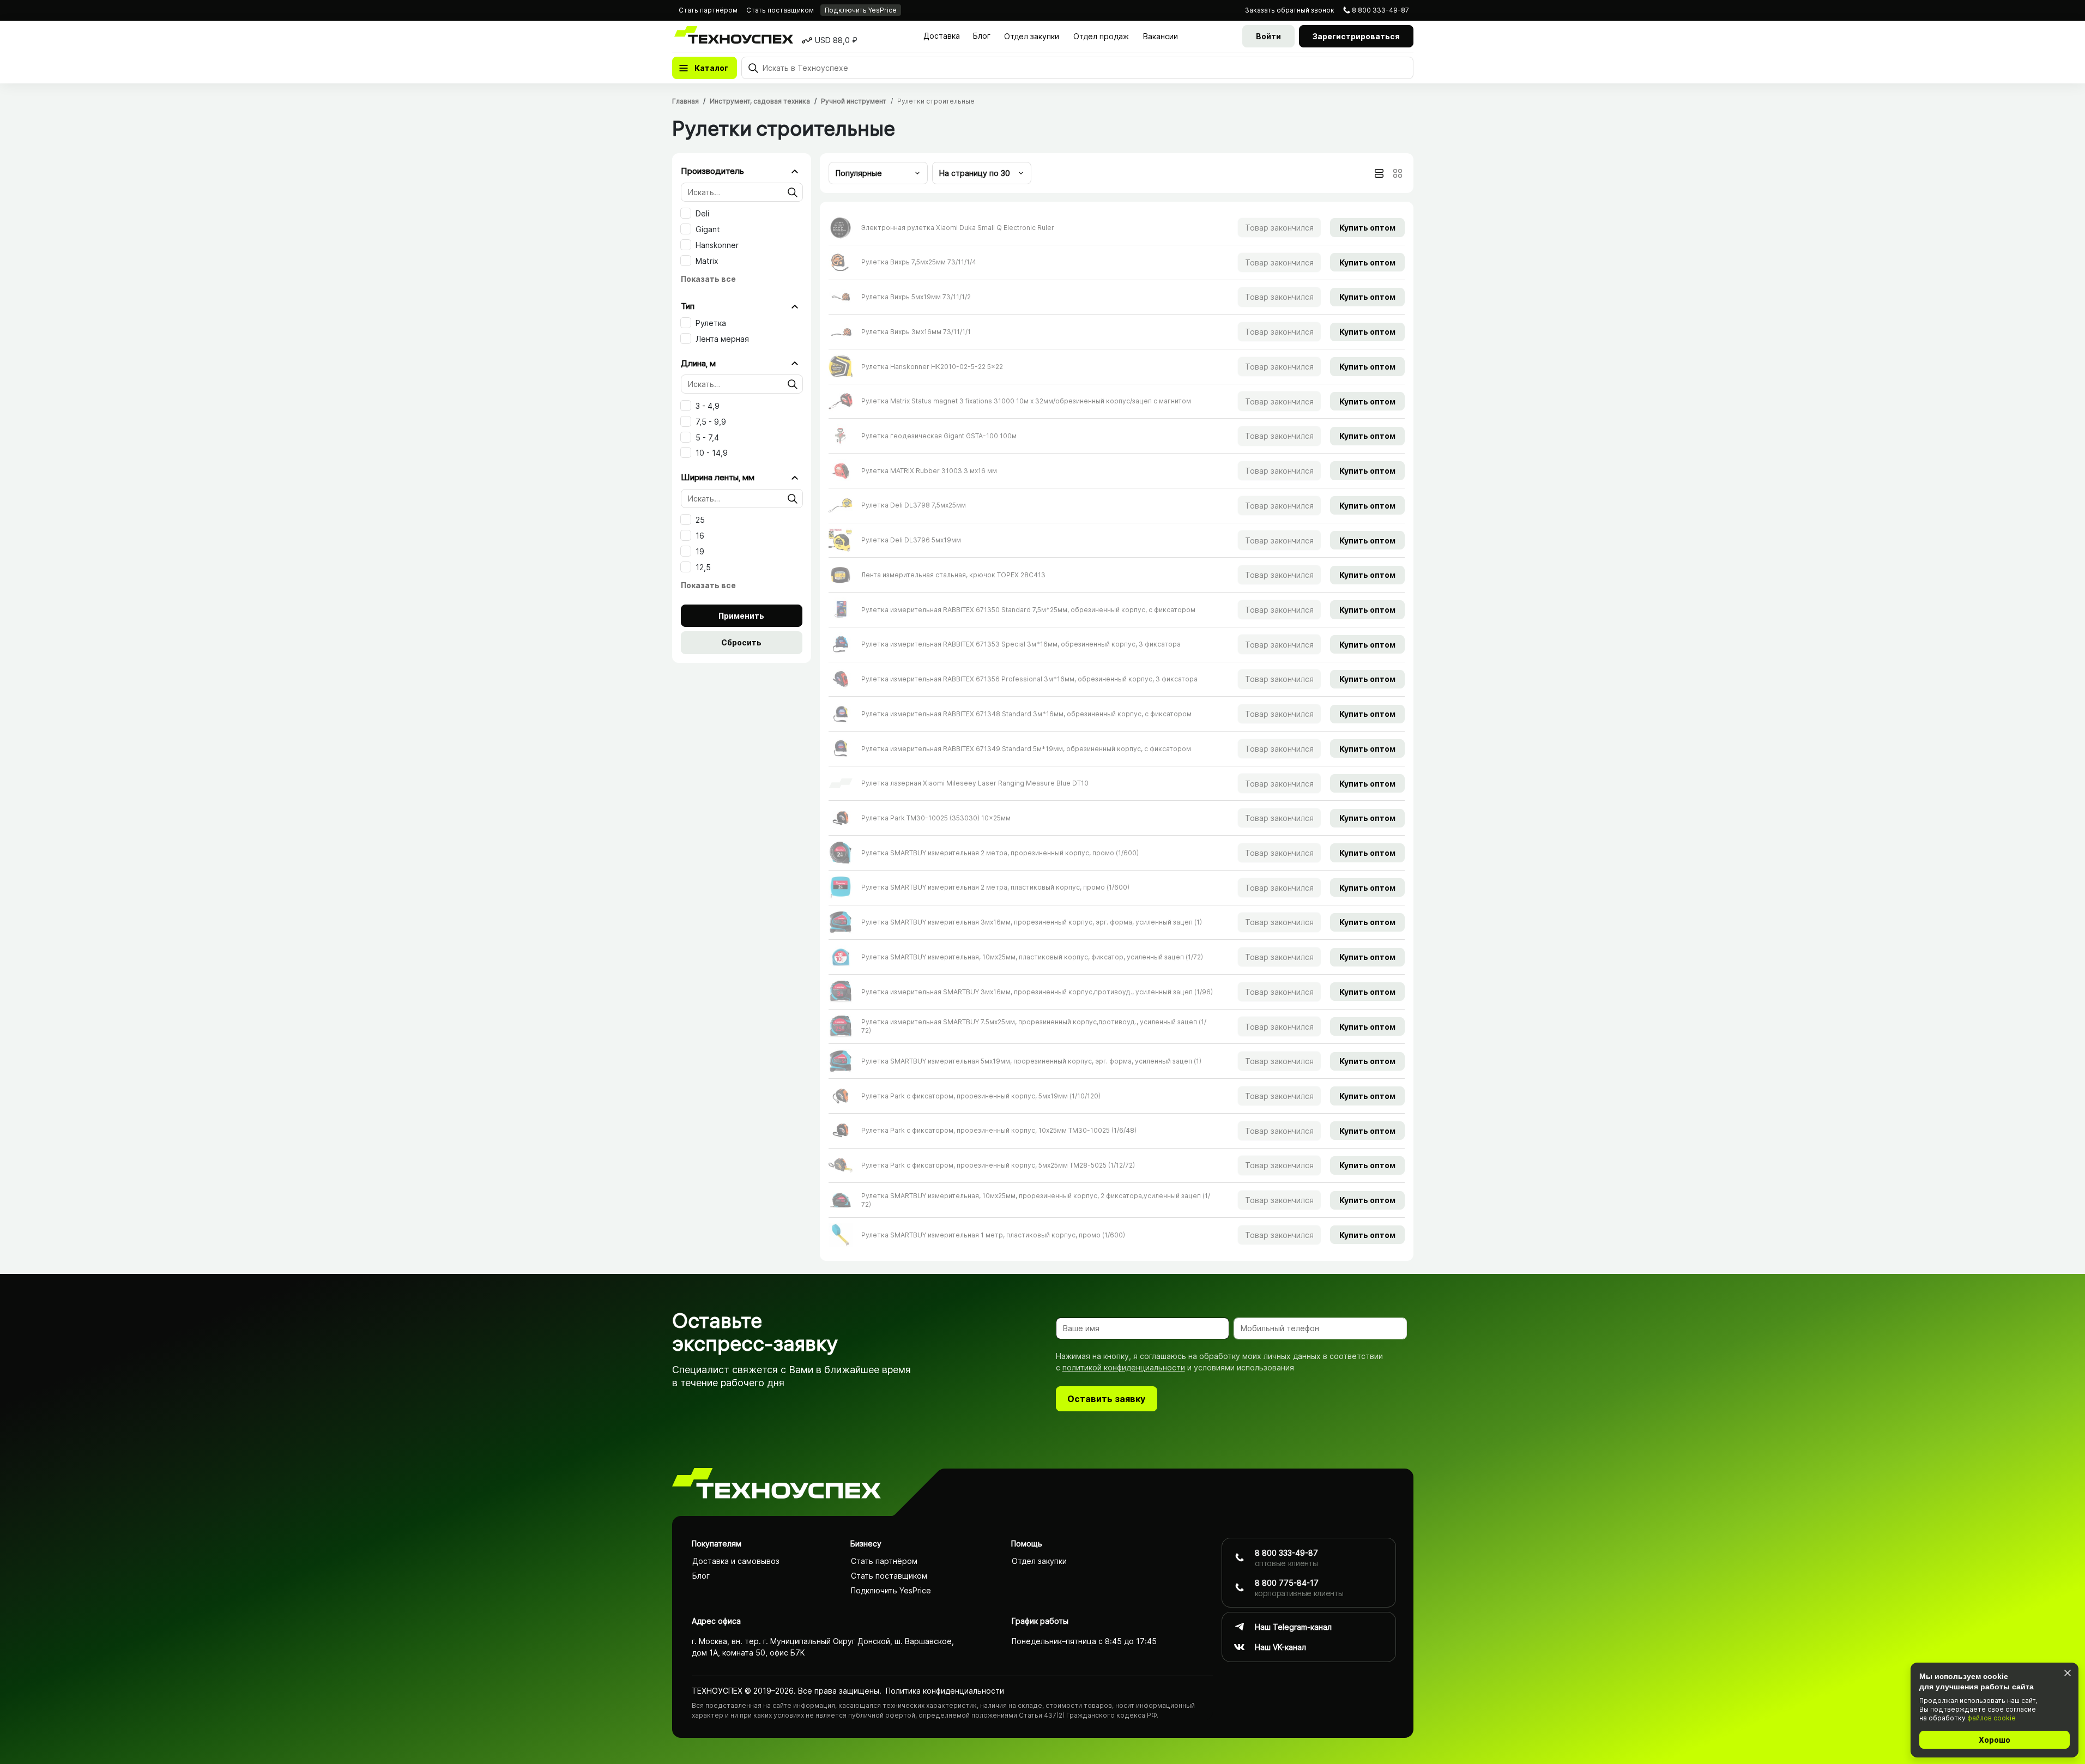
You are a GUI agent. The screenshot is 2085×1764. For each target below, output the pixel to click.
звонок (1290, 10)
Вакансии (1161, 36)
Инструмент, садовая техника (760, 101)
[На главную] (776, 1485)
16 (700, 536)
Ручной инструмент (854, 101)
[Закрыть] (2067, 1673)
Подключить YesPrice (861, 10)
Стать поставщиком (780, 10)
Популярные (859, 173)
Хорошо (1995, 1740)
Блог (982, 36)
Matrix (707, 261)
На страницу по (975, 173)
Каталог (711, 68)
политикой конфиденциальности (1124, 1367)
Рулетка (711, 323)
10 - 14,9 (712, 453)
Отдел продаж (1101, 36)
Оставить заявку (1106, 1399)
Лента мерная (722, 339)
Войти (1268, 36)
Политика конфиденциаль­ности (945, 1691)
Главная (685, 101)
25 (700, 520)
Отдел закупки (1032, 36)
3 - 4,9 (708, 406)
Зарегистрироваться (1356, 36)
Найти (793, 192)
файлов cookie (1992, 1718)
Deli (702, 213)
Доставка (942, 36)
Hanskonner (717, 245)
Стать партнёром (708, 10)
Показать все (708, 279)
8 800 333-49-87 (1380, 10)
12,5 (703, 567)
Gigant (708, 229)
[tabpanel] (1117, 731)
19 (700, 551)
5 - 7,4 (707, 437)
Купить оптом (1367, 228)
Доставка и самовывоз (736, 1561)
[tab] (1379, 173)
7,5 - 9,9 (711, 422)
